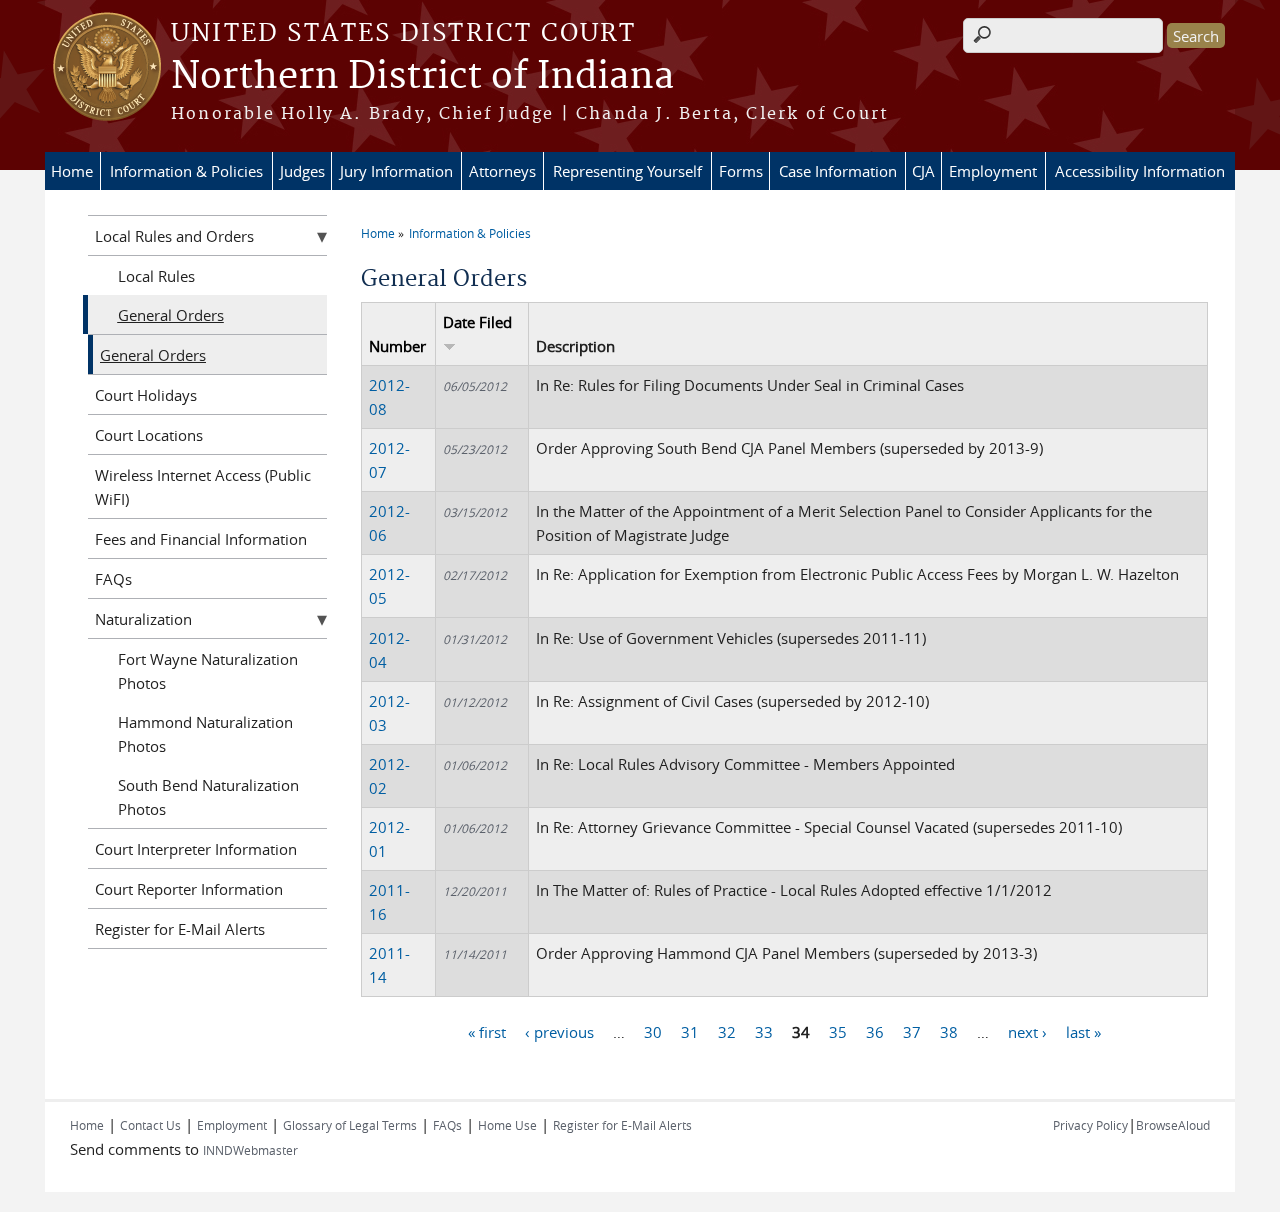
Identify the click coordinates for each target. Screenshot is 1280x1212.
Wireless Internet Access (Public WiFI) (203, 487)
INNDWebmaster (250, 1150)
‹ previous (559, 1032)
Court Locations (149, 435)
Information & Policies (186, 171)
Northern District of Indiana (422, 77)
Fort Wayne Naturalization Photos (208, 671)
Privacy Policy (1090, 1125)
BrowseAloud (1173, 1125)
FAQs (113, 579)
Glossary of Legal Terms (350, 1125)
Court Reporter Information (189, 889)
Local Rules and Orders (174, 236)
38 (949, 1032)
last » (1083, 1032)
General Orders (171, 315)
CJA (923, 171)
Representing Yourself (627, 171)
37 (912, 1032)
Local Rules (156, 276)
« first (487, 1032)
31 (690, 1032)
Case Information (838, 171)
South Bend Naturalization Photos (208, 797)
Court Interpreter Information (196, 849)
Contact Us (150, 1125)
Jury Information (396, 171)
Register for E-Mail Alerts (180, 929)
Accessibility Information (1140, 171)
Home (72, 171)
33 (764, 1032)
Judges (302, 171)
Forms (741, 171)
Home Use (507, 1125)
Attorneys (502, 171)
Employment (993, 171)
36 (875, 1032)
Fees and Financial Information (201, 539)
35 (838, 1032)
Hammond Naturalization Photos (205, 734)
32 (727, 1032)
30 (653, 1032)
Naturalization (143, 619)
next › (1027, 1032)
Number (397, 346)
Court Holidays (146, 395)
